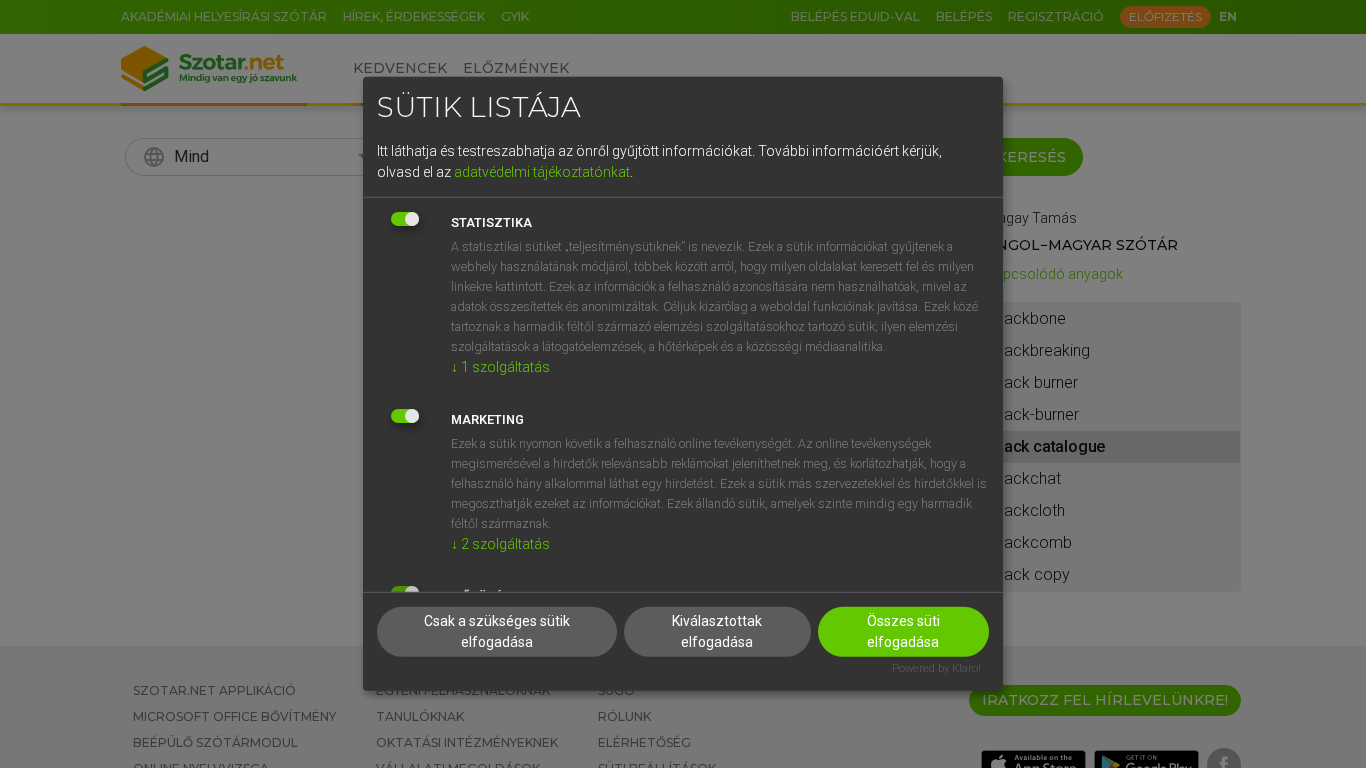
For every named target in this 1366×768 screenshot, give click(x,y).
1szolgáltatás (500, 366)
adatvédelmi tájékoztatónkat (542, 171)
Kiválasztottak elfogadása (717, 630)
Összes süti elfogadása (903, 630)
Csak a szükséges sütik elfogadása (497, 630)
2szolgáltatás (500, 543)
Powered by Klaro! (936, 667)
